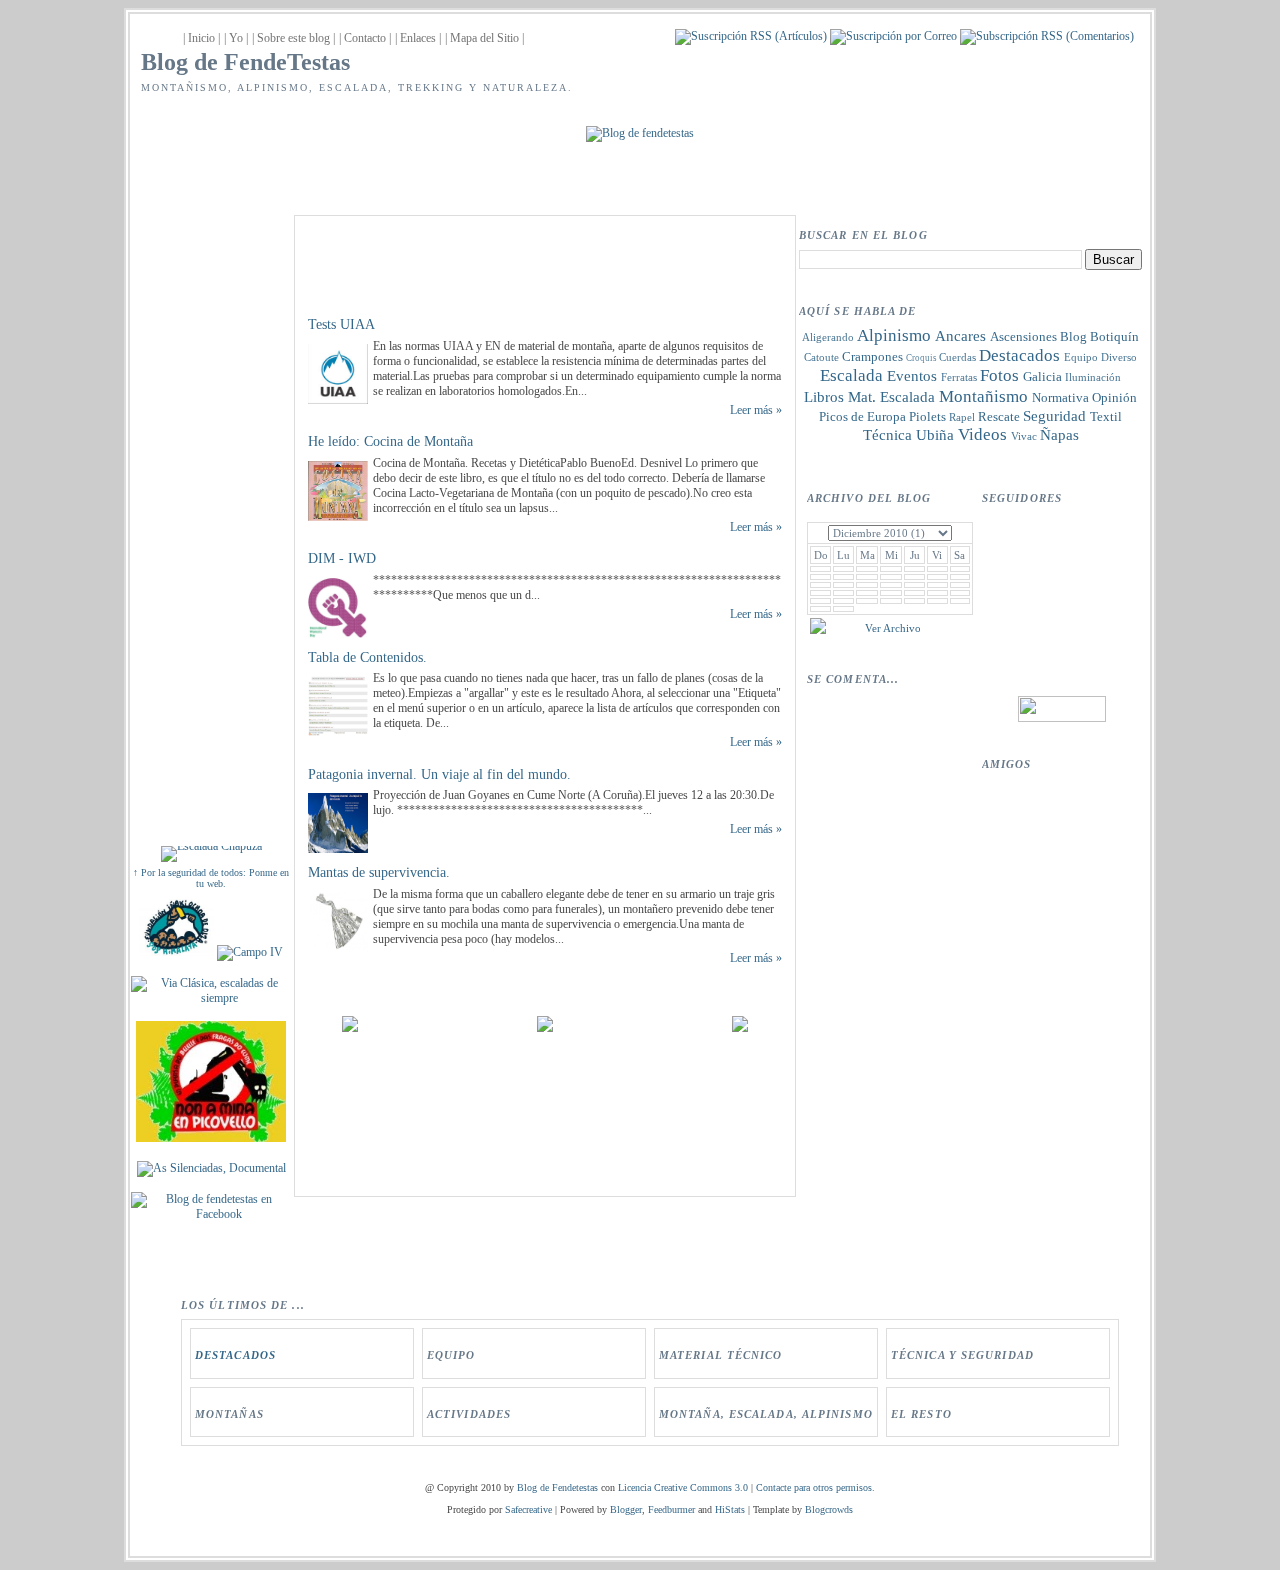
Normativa (1060, 397)
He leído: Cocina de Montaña (390, 441)
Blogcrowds (829, 1509)
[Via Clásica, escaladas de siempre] (211, 998)
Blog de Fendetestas (557, 1487)
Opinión (1114, 397)
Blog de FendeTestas (245, 62)
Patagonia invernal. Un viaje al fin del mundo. (439, 774)
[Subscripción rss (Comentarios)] (1047, 36)
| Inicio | (201, 38)
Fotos (999, 375)
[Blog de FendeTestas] (211, 1214)
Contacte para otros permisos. (815, 1487)
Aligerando (828, 337)
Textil (1106, 416)
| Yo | (236, 38)
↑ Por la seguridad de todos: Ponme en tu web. (211, 878)
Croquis (921, 358)
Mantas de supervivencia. (379, 872)
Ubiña (935, 435)
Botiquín (1114, 336)
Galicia (1042, 376)
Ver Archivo (893, 628)
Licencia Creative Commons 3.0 (683, 1487)
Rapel (962, 417)
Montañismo (983, 396)
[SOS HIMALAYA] (176, 952)
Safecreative (528, 1509)
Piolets (927, 416)
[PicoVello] (211, 1138)
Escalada (851, 375)
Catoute (821, 357)
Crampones (872, 356)
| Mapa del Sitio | (484, 38)
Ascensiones (1023, 336)
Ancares (960, 336)
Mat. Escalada (891, 397)
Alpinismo (894, 335)
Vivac (1024, 436)
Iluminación (1093, 377)
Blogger (626, 1509)
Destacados (1019, 355)
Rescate (999, 416)
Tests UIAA (341, 324)
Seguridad (1054, 416)
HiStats (730, 1509)
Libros (824, 397)
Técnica (887, 435)
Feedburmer (671, 1509)
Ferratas (959, 377)
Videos (982, 434)
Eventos (912, 376)
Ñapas (1059, 435)
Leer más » (756, 410)
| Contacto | (365, 38)
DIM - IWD (342, 558)
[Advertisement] (211, 512)
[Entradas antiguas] (740, 1028)
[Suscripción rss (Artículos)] (751, 36)
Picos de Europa (862, 416)
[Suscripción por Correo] (893, 36)
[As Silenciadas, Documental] (211, 1168)
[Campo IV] (250, 952)
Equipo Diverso (1100, 357)
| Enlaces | (418, 38)
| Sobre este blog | (293, 38)
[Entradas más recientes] (350, 1028)
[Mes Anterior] (818, 630)
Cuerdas (957, 357)
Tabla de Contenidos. (367, 657)
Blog (1073, 336)
